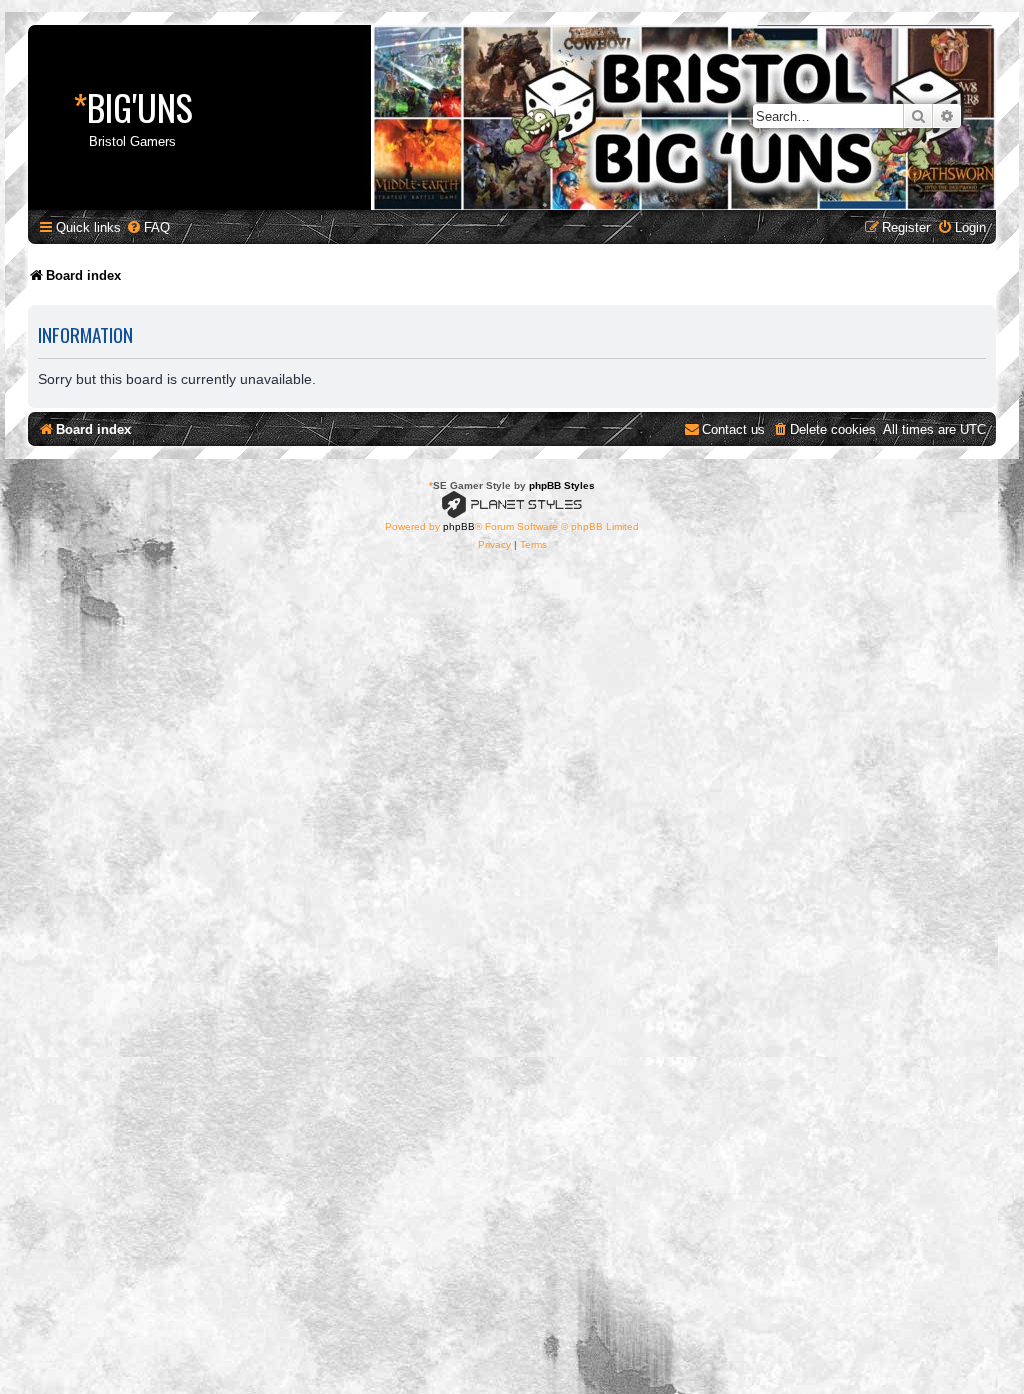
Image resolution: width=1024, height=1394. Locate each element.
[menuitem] (148, 227)
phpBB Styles (562, 485)
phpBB (459, 526)
